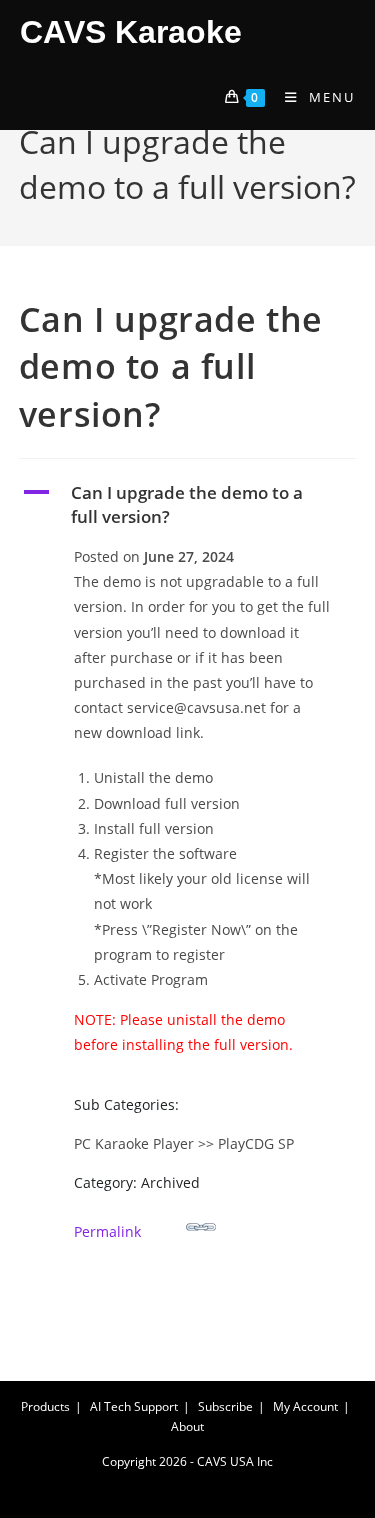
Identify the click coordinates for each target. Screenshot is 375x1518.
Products (45, 1406)
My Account (305, 1406)
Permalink (107, 1231)
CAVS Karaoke (131, 32)
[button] (188, 505)
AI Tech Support (134, 1406)
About (187, 1426)
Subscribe (225, 1406)
